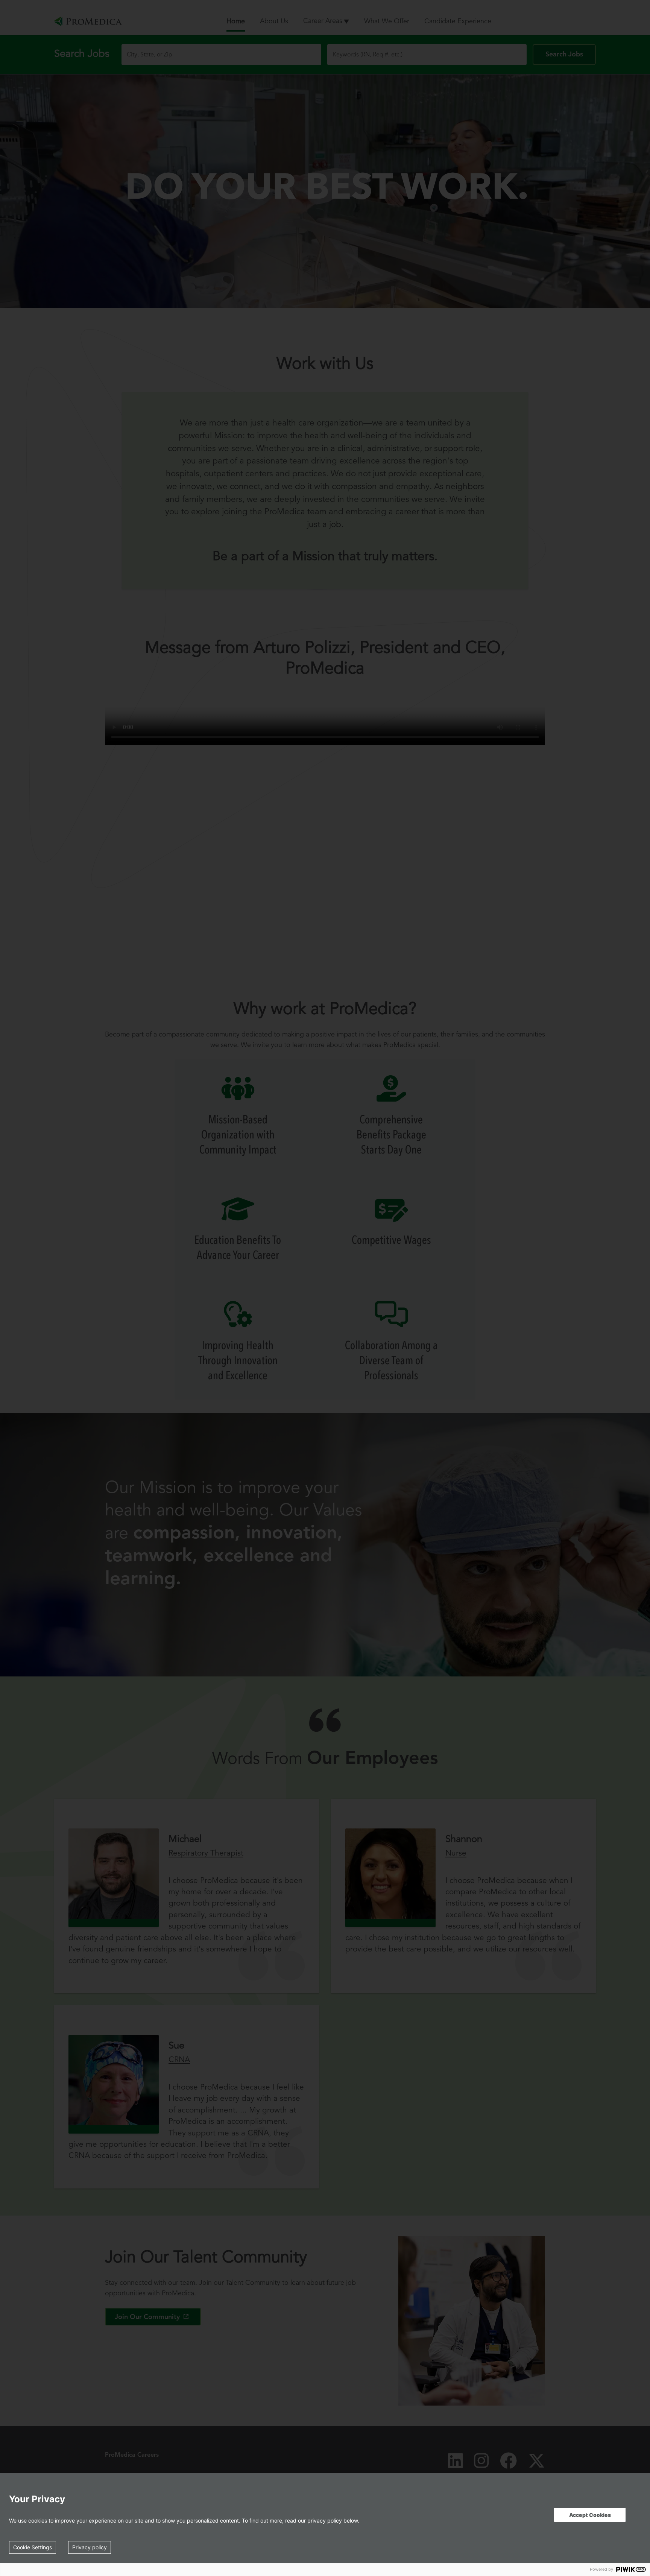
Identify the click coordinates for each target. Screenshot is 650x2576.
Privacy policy (90, 2547)
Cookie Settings (33, 2547)
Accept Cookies (590, 2515)
